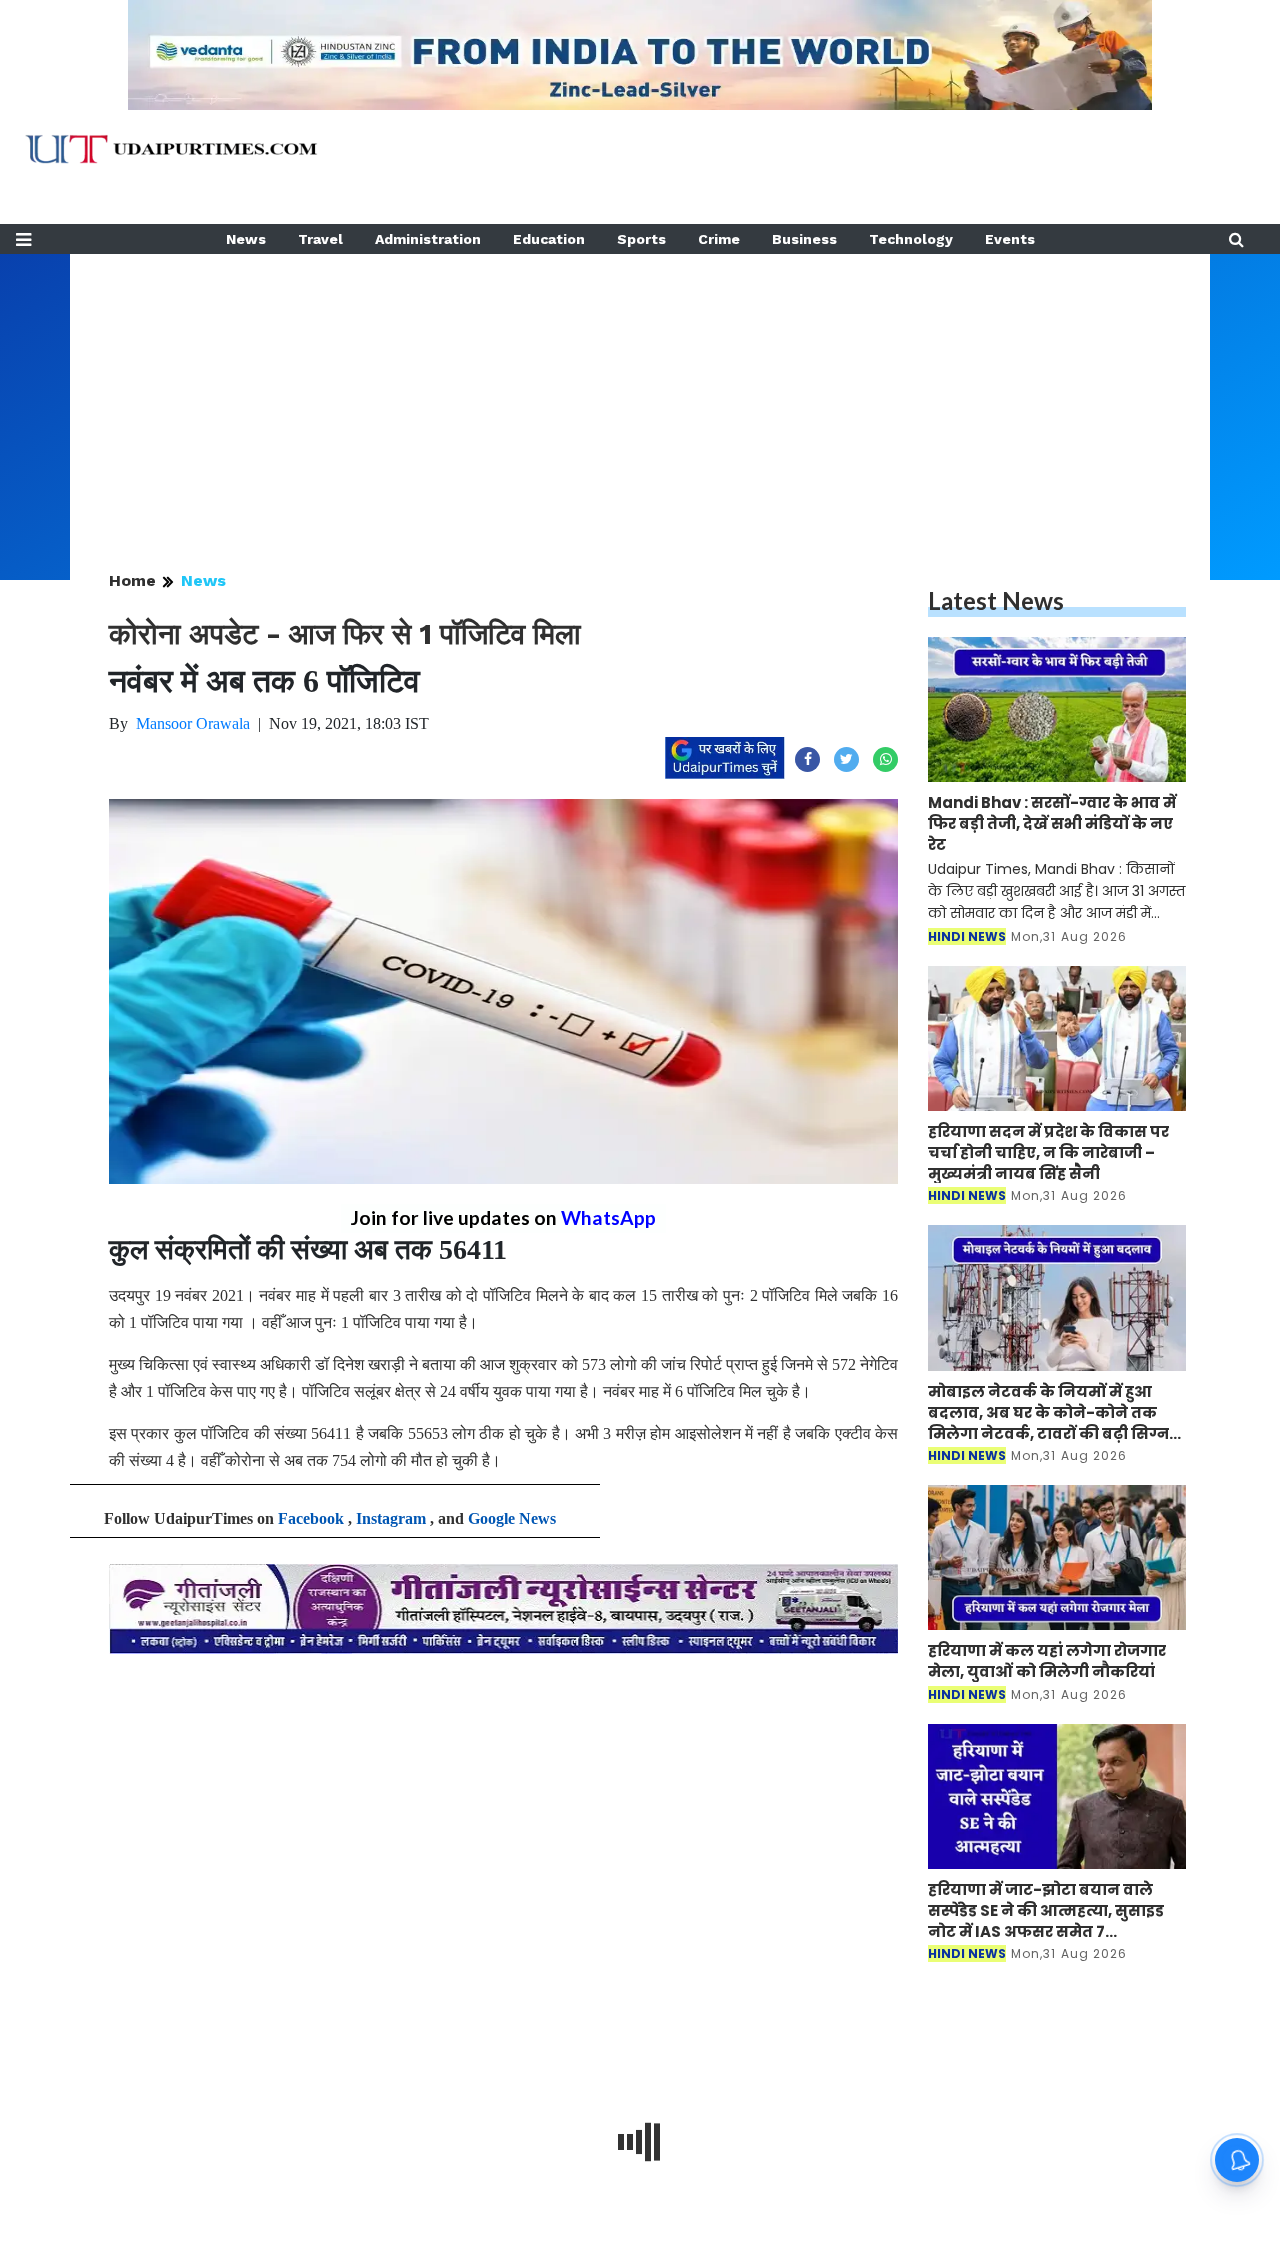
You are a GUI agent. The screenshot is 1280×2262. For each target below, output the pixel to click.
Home (132, 580)
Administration (428, 239)
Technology (911, 239)
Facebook (311, 1518)
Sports (641, 239)
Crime (719, 239)
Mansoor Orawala (193, 723)
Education (549, 239)
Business (804, 239)
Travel (320, 239)
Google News (512, 1518)
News (246, 239)
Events (1010, 239)
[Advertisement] (640, 394)
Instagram (391, 1518)
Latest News (996, 600)
